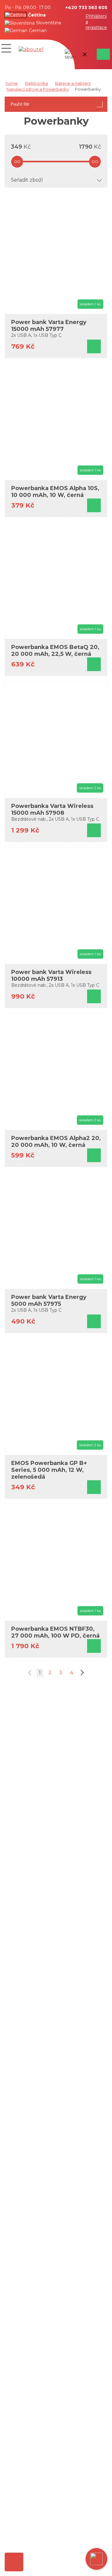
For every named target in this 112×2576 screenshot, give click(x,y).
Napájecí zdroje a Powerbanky (38, 89)
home (12, 83)
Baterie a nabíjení (73, 83)
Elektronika (36, 83)
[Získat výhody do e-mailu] (14, 2562)
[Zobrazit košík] (102, 54)
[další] (81, 1673)
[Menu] (6, 48)
